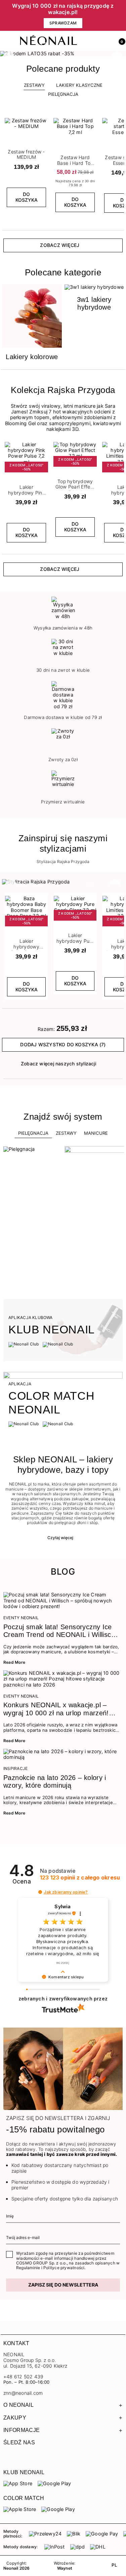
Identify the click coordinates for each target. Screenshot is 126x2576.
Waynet (65, 2568)
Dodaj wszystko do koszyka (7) (63, 1044)
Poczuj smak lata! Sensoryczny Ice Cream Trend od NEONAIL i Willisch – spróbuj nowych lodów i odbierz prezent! (59, 1631)
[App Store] (18, 2484)
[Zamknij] (121, 16)
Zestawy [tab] (34, 85)
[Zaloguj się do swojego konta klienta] (105, 41)
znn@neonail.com (23, 2393)
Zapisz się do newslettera (63, 2285)
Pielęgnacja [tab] (33, 1133)
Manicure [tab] (96, 1133)
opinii (80, 1878)
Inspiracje (15, 1769)
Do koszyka (27, 197)
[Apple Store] (20, 2509)
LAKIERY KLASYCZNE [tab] (79, 85)
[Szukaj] (90, 41)
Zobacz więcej (60, 245)
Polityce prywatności (64, 2268)
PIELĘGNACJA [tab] (63, 94)
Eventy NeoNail (21, 1618)
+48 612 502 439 (23, 2376)
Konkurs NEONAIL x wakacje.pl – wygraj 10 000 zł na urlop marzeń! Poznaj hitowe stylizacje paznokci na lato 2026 (60, 1709)
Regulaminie (28, 2268)
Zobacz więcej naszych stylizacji (58, 1064)
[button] (119, 41)
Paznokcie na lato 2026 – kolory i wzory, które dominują (55, 1781)
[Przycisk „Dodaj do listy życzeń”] (44, 120)
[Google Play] (54, 2484)
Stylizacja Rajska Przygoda (63, 862)
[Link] (63, 54)
